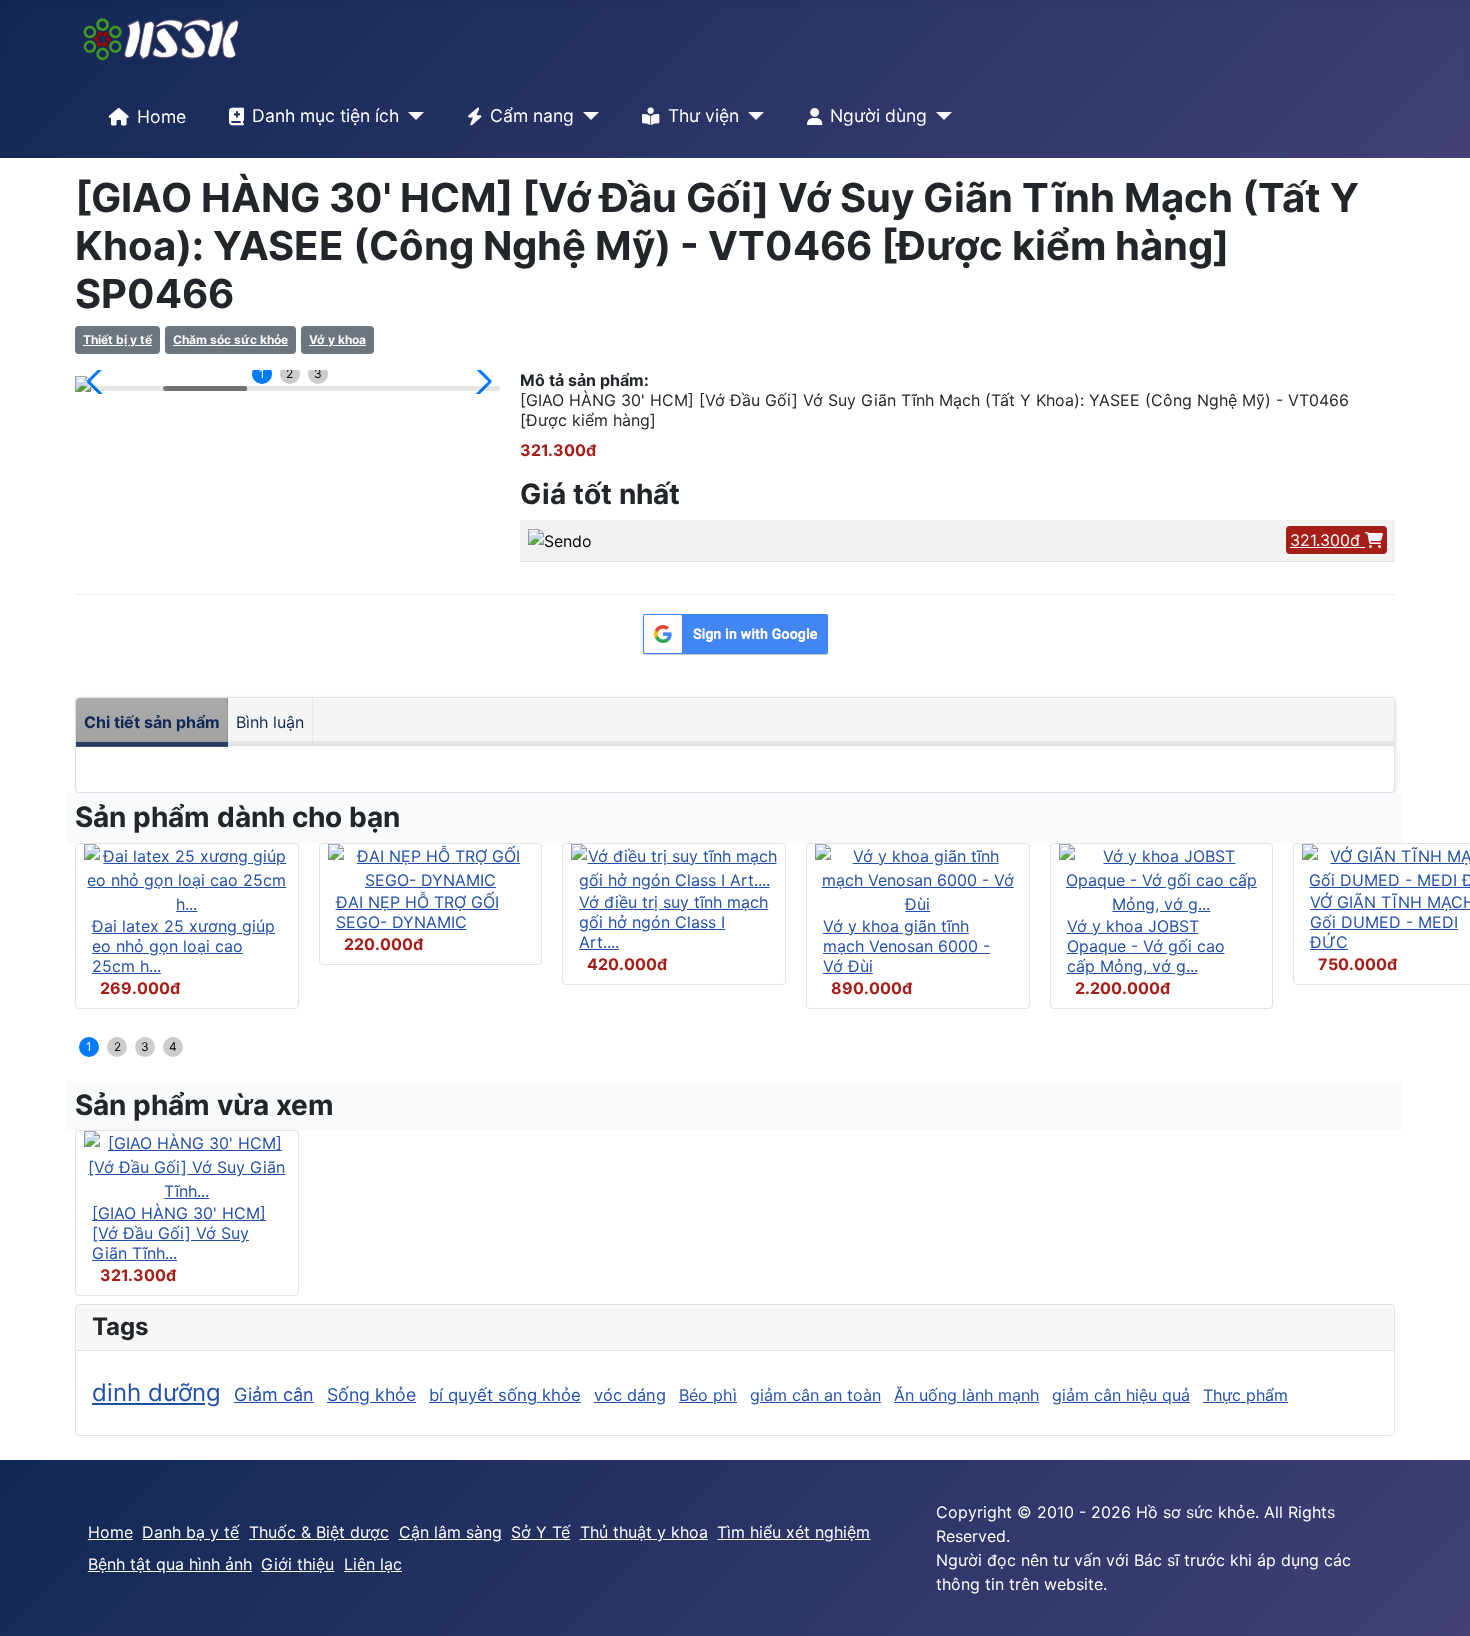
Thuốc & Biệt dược (319, 1532)
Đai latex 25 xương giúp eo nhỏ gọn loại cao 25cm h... (183, 946)
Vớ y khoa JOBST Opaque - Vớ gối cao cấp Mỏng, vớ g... (1146, 946)
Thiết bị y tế (117, 339)
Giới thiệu (297, 1564)
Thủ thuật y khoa (644, 1532)
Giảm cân (274, 1394)
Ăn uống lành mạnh (966, 1395)
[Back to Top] (1435, 1599)
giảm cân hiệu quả (1121, 1395)
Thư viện (703, 115)
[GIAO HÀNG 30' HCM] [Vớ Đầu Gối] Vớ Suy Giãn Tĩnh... (179, 1233)
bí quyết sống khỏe (505, 1395)
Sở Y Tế (540, 1532)
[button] (98, 382)
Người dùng (878, 115)
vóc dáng (630, 1395)
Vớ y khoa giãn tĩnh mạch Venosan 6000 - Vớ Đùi (906, 946)
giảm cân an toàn (815, 1395)
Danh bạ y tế (190, 1532)
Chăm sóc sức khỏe (230, 339)
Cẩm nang (532, 115)
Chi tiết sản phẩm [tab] (152, 722)
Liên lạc (373, 1564)
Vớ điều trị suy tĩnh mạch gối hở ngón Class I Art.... (673, 922)
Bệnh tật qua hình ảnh (170, 1564)
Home (161, 116)
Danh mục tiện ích (325, 115)
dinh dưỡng (156, 1392)
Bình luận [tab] (270, 722)
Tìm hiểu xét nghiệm (793, 1532)
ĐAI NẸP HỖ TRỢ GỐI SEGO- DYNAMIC (417, 912)
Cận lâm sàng (450, 1532)
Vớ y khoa (337, 339)
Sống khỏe (371, 1394)
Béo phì (708, 1395)
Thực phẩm (1245, 1395)
